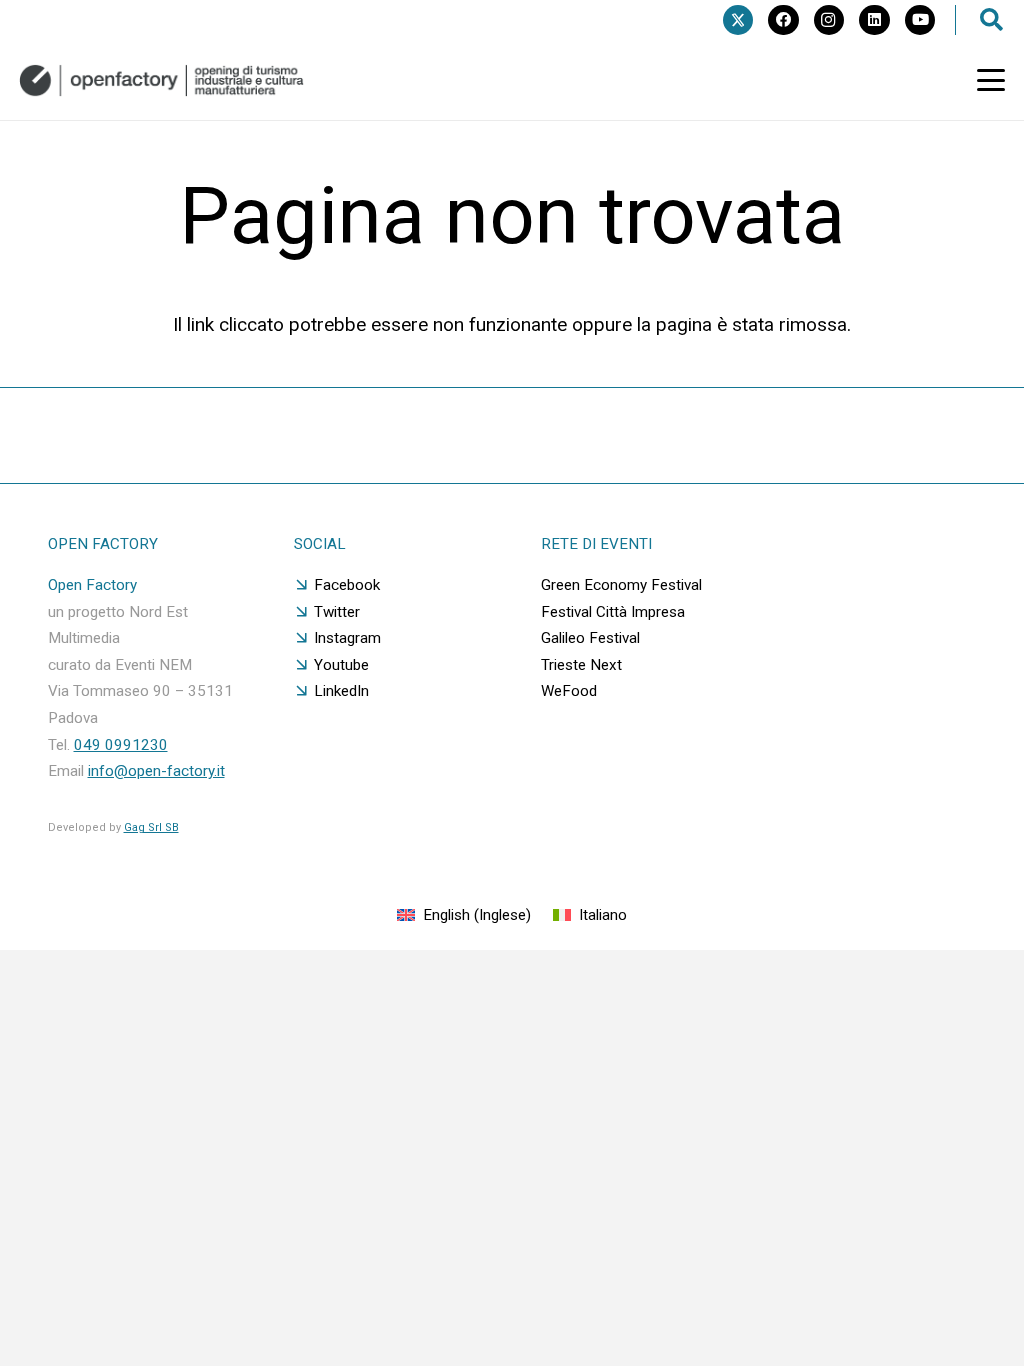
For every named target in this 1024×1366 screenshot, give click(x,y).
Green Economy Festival (621, 585)
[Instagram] (829, 20)
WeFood (569, 691)
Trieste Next (581, 665)
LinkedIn (341, 691)
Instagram (347, 638)
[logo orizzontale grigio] (161, 80)
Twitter (337, 612)
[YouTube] (920, 20)
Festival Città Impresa (613, 612)
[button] (991, 80)
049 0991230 (121, 745)
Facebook (347, 585)
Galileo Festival (590, 638)
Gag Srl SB (151, 827)
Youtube (341, 665)
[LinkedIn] (874, 20)
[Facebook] (783, 20)
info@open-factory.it (156, 771)
